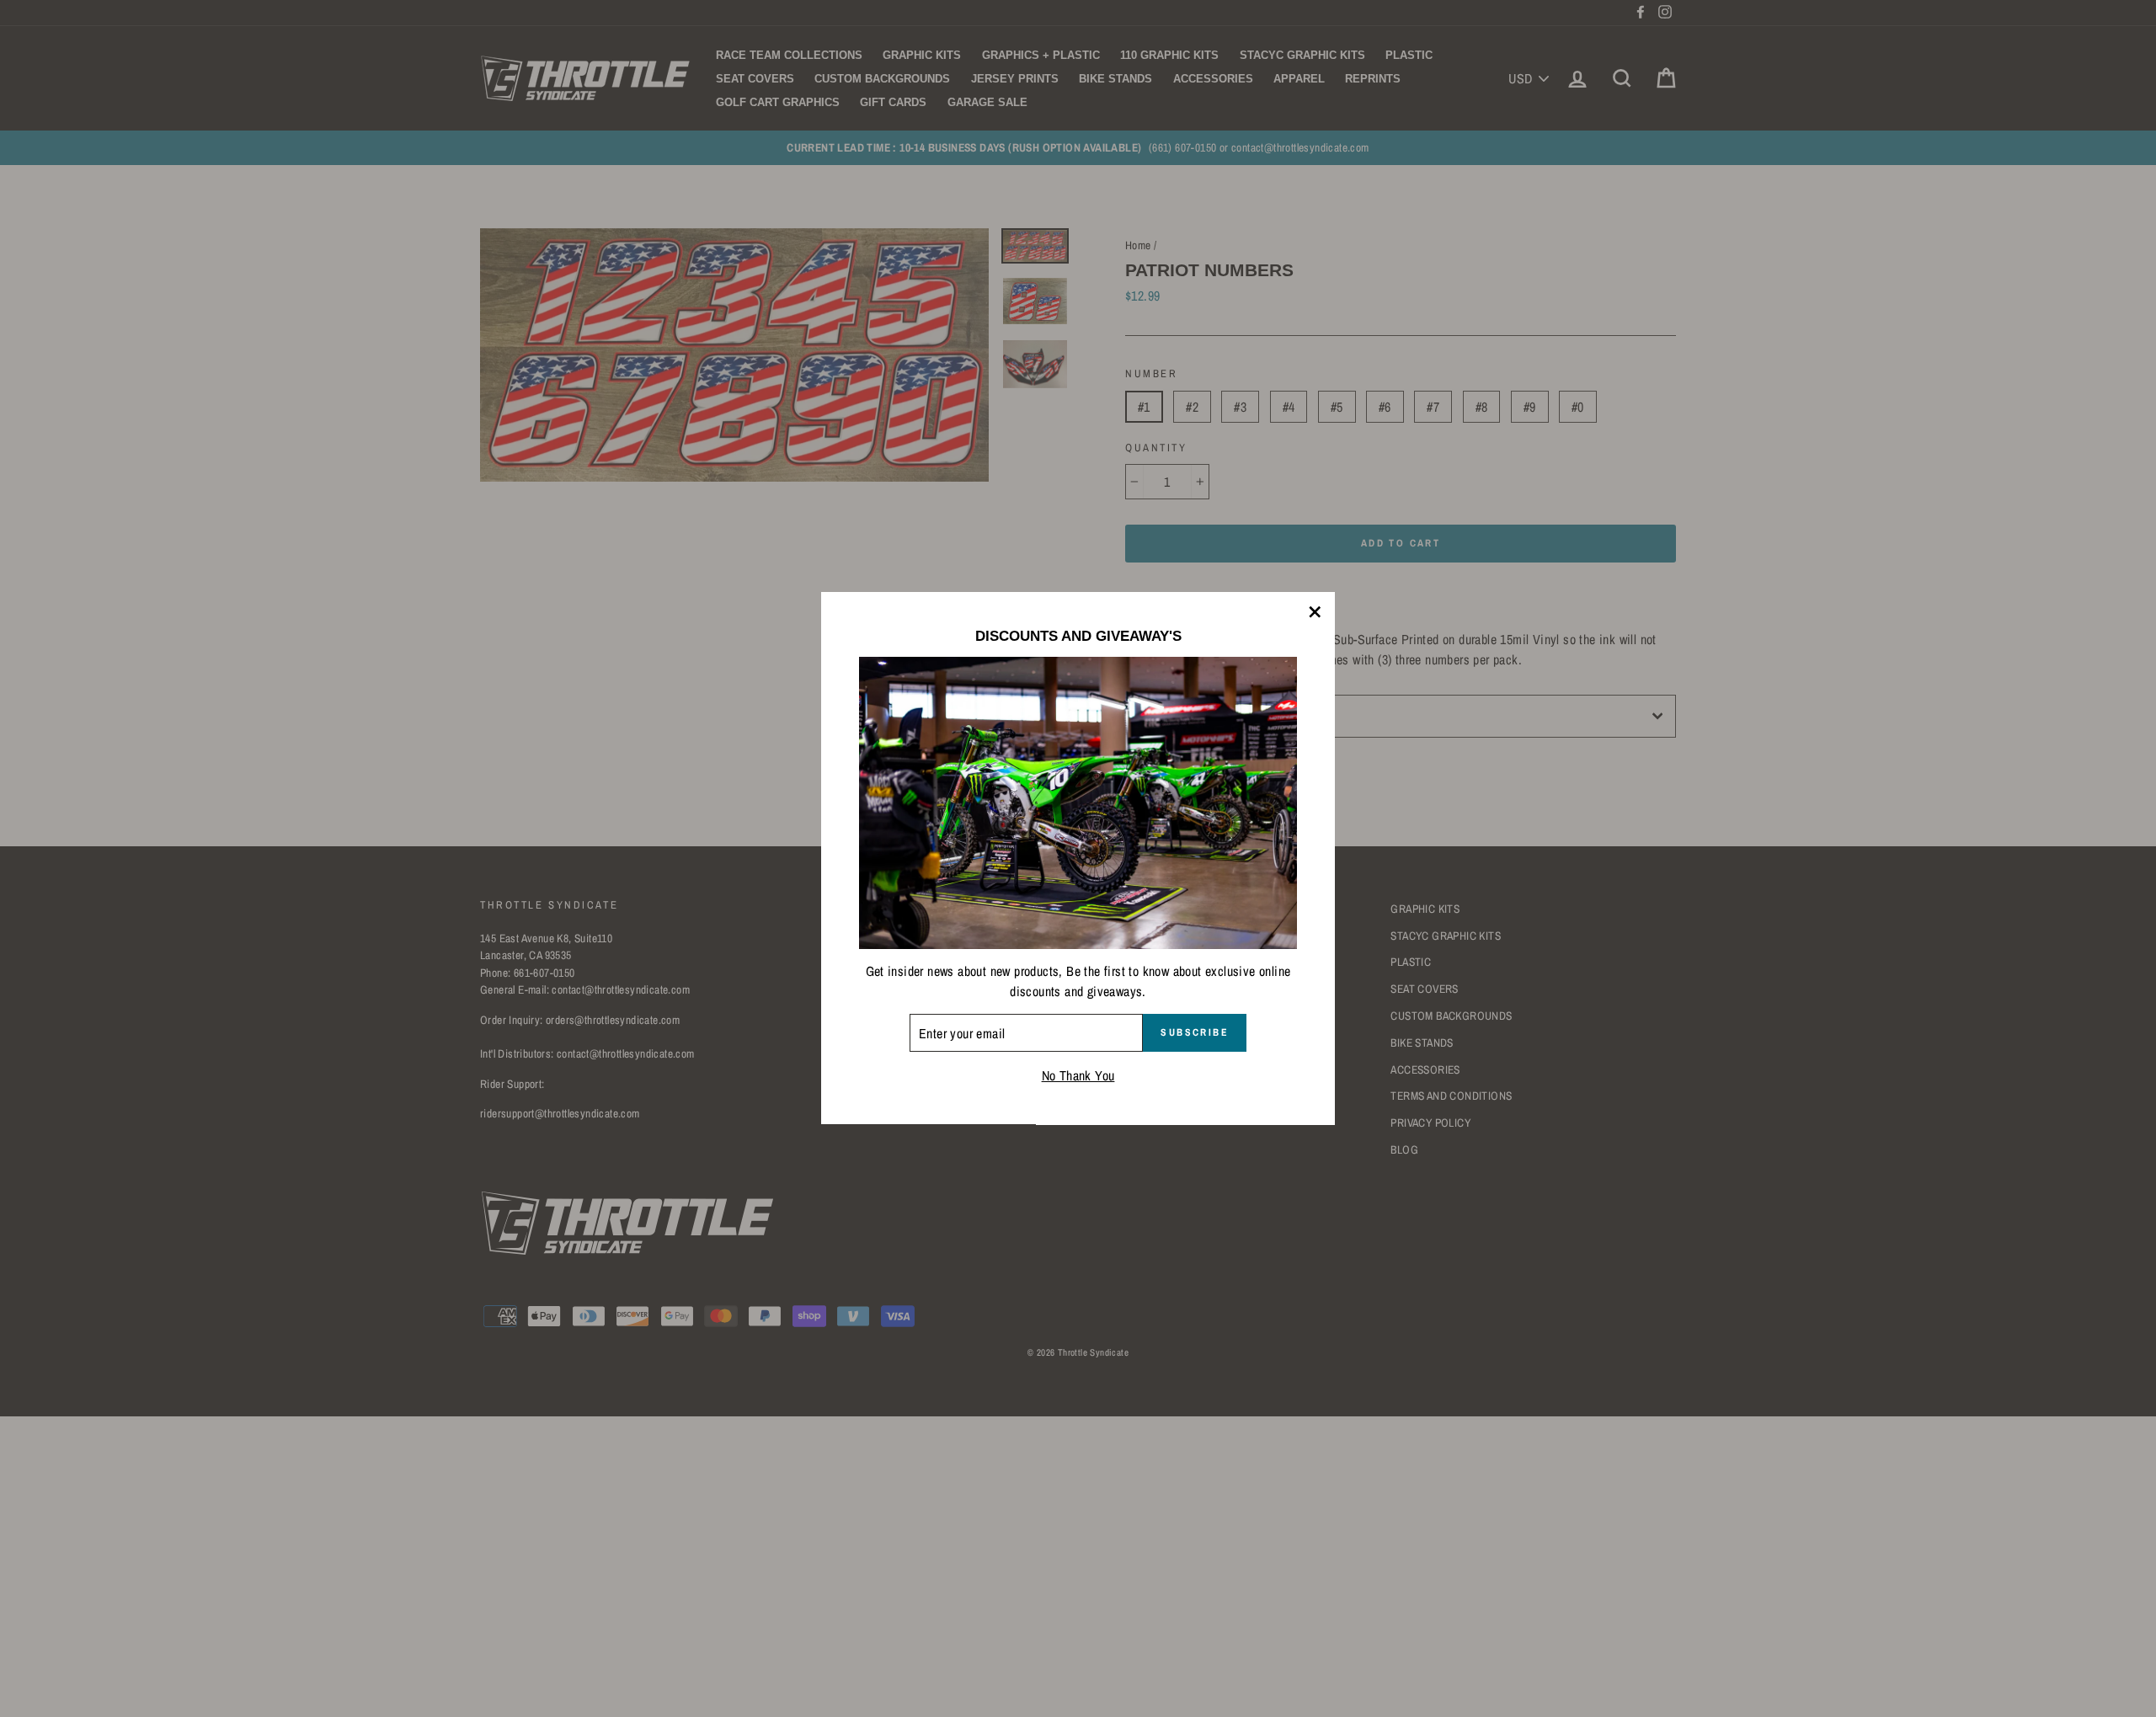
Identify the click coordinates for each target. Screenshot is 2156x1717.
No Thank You (1078, 1076)
